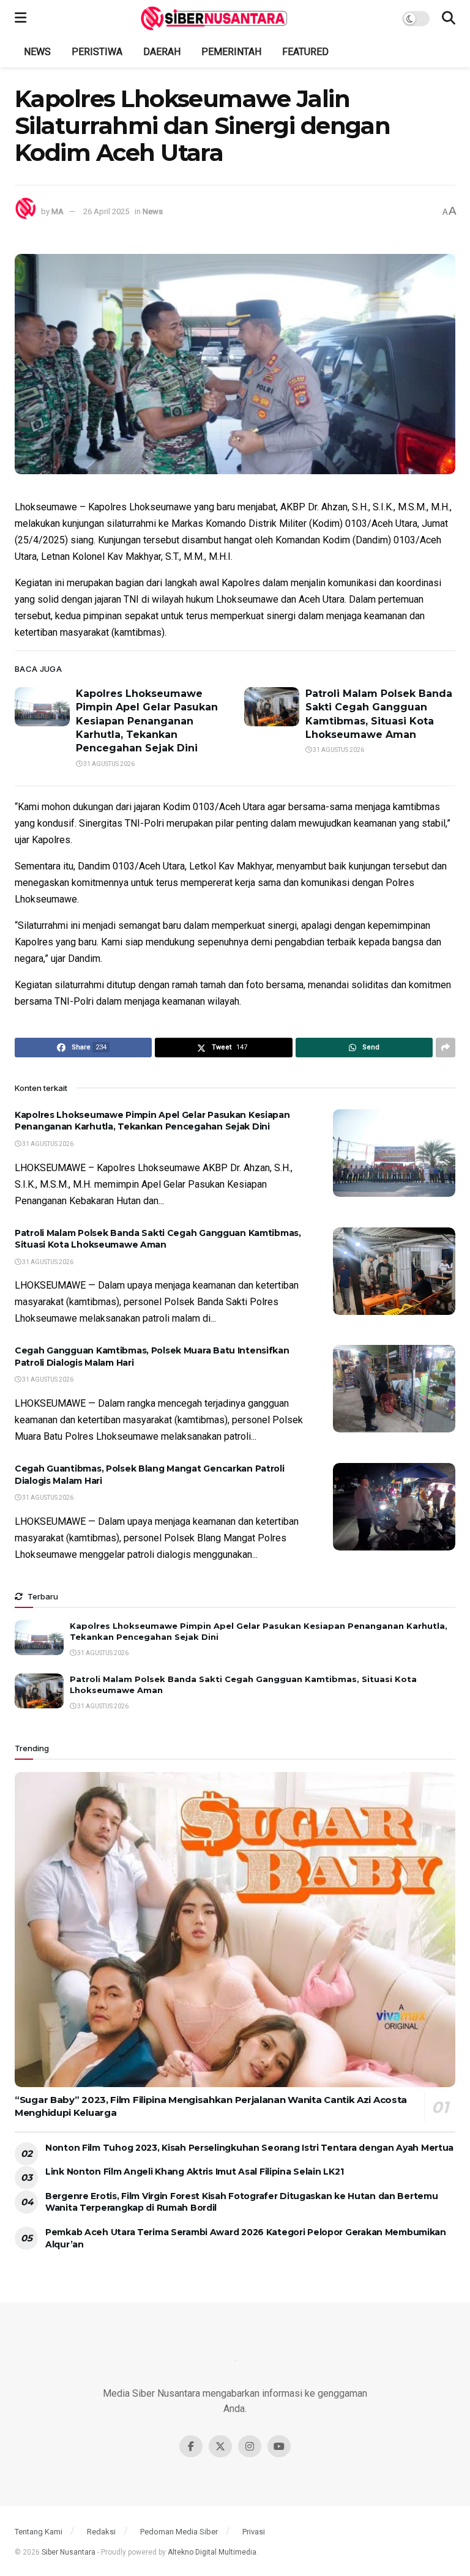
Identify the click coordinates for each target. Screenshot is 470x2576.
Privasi (254, 2532)
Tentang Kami (39, 2532)
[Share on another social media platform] (446, 1048)
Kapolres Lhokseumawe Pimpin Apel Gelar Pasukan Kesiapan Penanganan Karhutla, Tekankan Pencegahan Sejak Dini (147, 721)
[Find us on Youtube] (279, 2446)
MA (58, 211)
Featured (305, 52)
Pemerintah (231, 52)
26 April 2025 (106, 211)
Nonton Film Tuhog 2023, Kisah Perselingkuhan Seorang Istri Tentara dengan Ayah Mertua (249, 2148)
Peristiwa (97, 52)
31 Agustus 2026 (108, 764)
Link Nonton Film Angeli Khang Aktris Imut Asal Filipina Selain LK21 (194, 2172)
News (37, 52)
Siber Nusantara (69, 2552)
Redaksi (101, 2532)
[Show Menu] (21, 18)
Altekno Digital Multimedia (212, 2552)
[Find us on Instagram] (250, 2446)
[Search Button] (449, 18)
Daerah (162, 52)
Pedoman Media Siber (179, 2532)
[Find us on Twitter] (220, 2446)
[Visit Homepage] (214, 18)
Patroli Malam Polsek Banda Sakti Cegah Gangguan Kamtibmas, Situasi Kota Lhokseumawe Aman (158, 1239)
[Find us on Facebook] (191, 2446)
